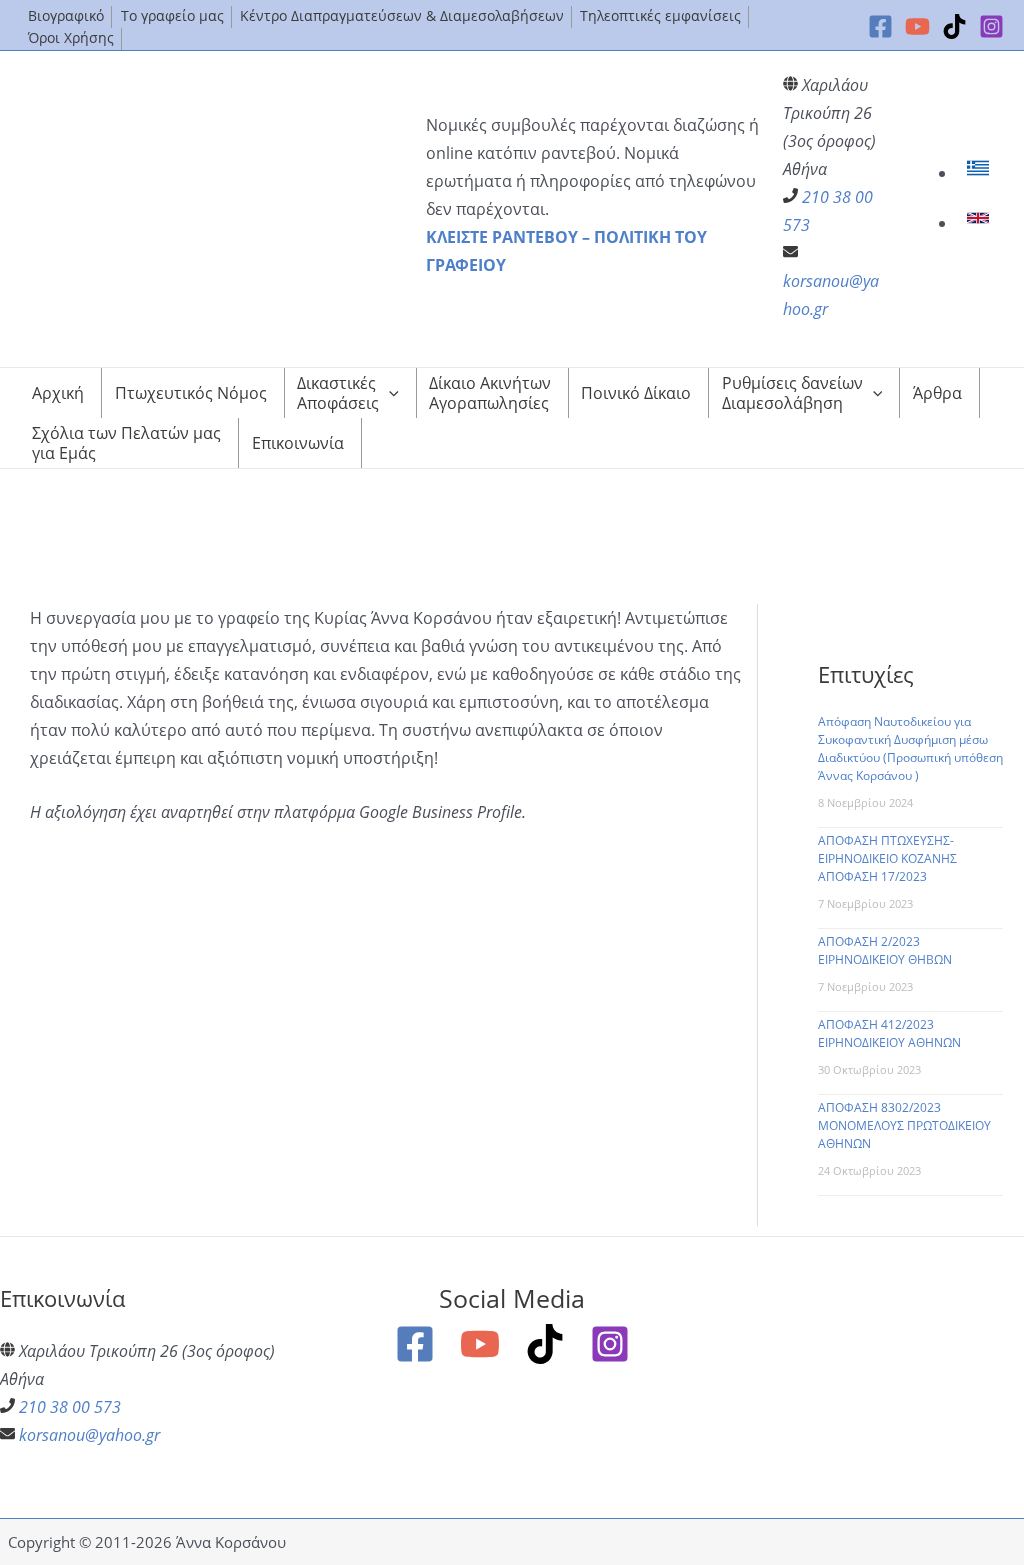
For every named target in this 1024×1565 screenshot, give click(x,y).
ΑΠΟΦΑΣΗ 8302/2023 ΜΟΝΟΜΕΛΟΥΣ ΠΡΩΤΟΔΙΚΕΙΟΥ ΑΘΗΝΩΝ (904, 1125)
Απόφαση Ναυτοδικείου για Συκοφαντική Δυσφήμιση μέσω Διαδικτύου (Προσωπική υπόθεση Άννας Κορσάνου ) (910, 748)
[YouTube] (917, 26)
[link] (980, 173)
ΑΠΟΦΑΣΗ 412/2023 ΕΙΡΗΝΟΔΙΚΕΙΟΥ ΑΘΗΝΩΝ (889, 1033)
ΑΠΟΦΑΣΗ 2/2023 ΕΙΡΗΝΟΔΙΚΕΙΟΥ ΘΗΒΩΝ (885, 950)
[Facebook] (880, 26)
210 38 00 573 (70, 1407)
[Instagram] (991, 26)
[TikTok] (954, 26)
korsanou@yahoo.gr (89, 1435)
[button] (389, 393)
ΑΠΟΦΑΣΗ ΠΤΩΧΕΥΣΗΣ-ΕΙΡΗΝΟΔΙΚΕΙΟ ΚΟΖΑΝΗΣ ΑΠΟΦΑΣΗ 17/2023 (887, 858)
